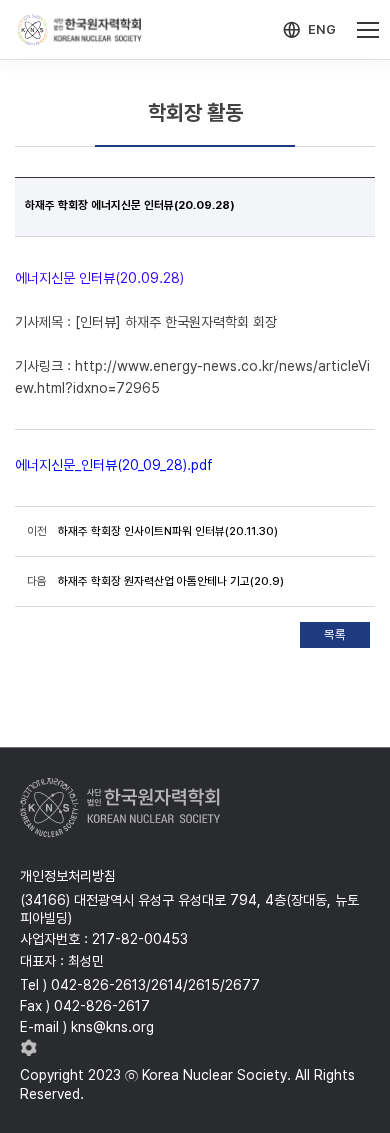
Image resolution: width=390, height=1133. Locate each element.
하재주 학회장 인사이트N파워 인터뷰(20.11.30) (168, 531)
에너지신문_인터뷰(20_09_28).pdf (114, 465)
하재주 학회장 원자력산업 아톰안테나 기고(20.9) (171, 581)
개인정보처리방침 (68, 876)
